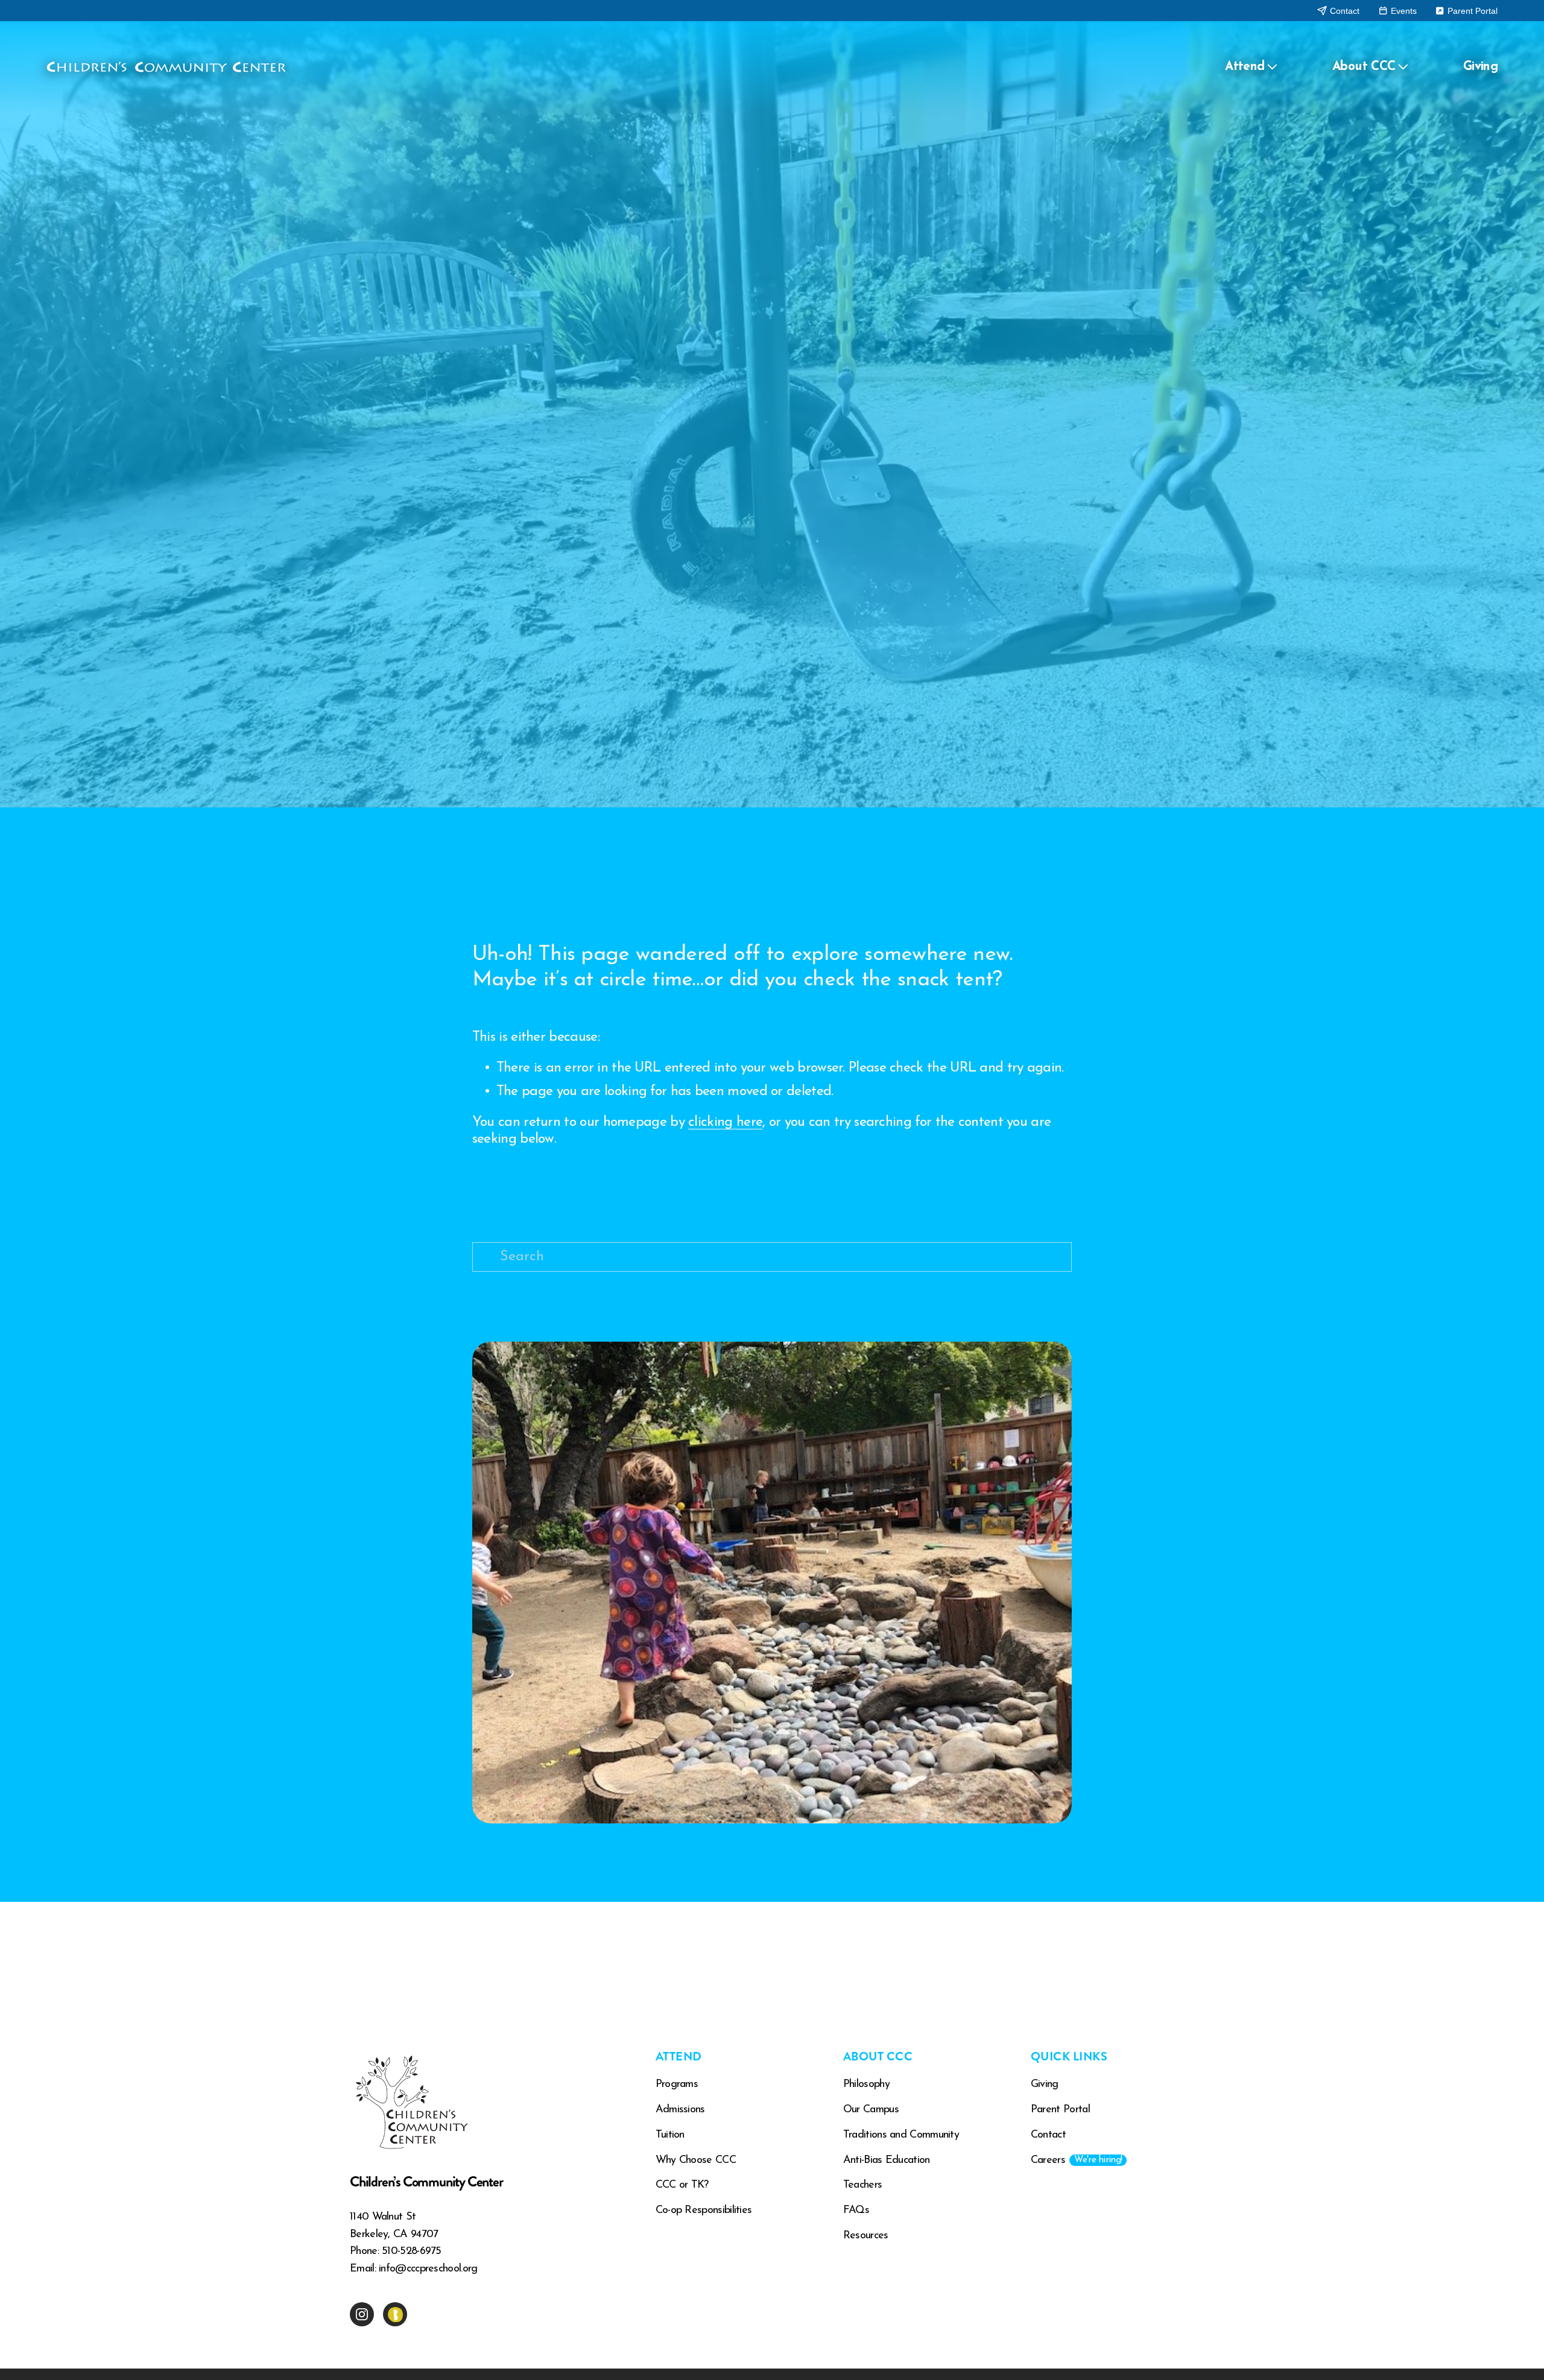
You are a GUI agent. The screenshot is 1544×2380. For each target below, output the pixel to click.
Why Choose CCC (696, 2161)
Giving (1480, 67)
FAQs (856, 2211)
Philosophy (866, 2085)
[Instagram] (362, 2314)
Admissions (680, 2110)
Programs (677, 2085)
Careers (1076, 2161)
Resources (866, 2236)
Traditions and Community (901, 2135)
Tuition (670, 2135)
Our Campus (871, 2110)
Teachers (862, 2185)
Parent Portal (1471, 11)
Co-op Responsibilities (704, 2211)
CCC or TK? (682, 2185)
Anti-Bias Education (887, 2161)
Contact (1343, 11)
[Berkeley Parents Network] (395, 2314)
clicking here (725, 1122)
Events (1403, 11)
